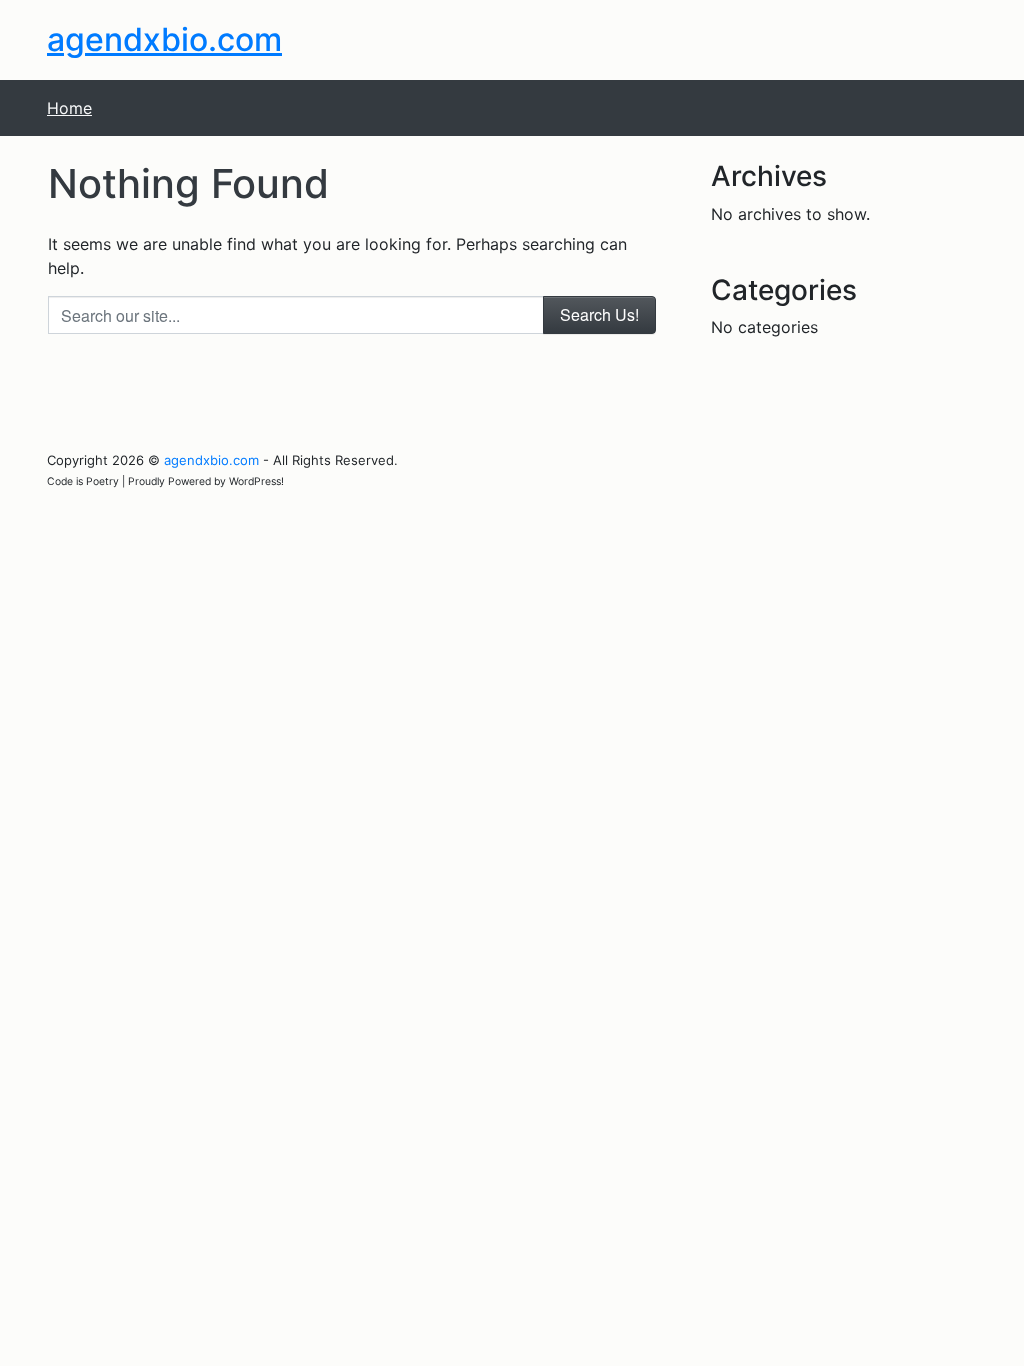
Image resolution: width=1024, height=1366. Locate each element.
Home (69, 108)
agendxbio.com (164, 39)
